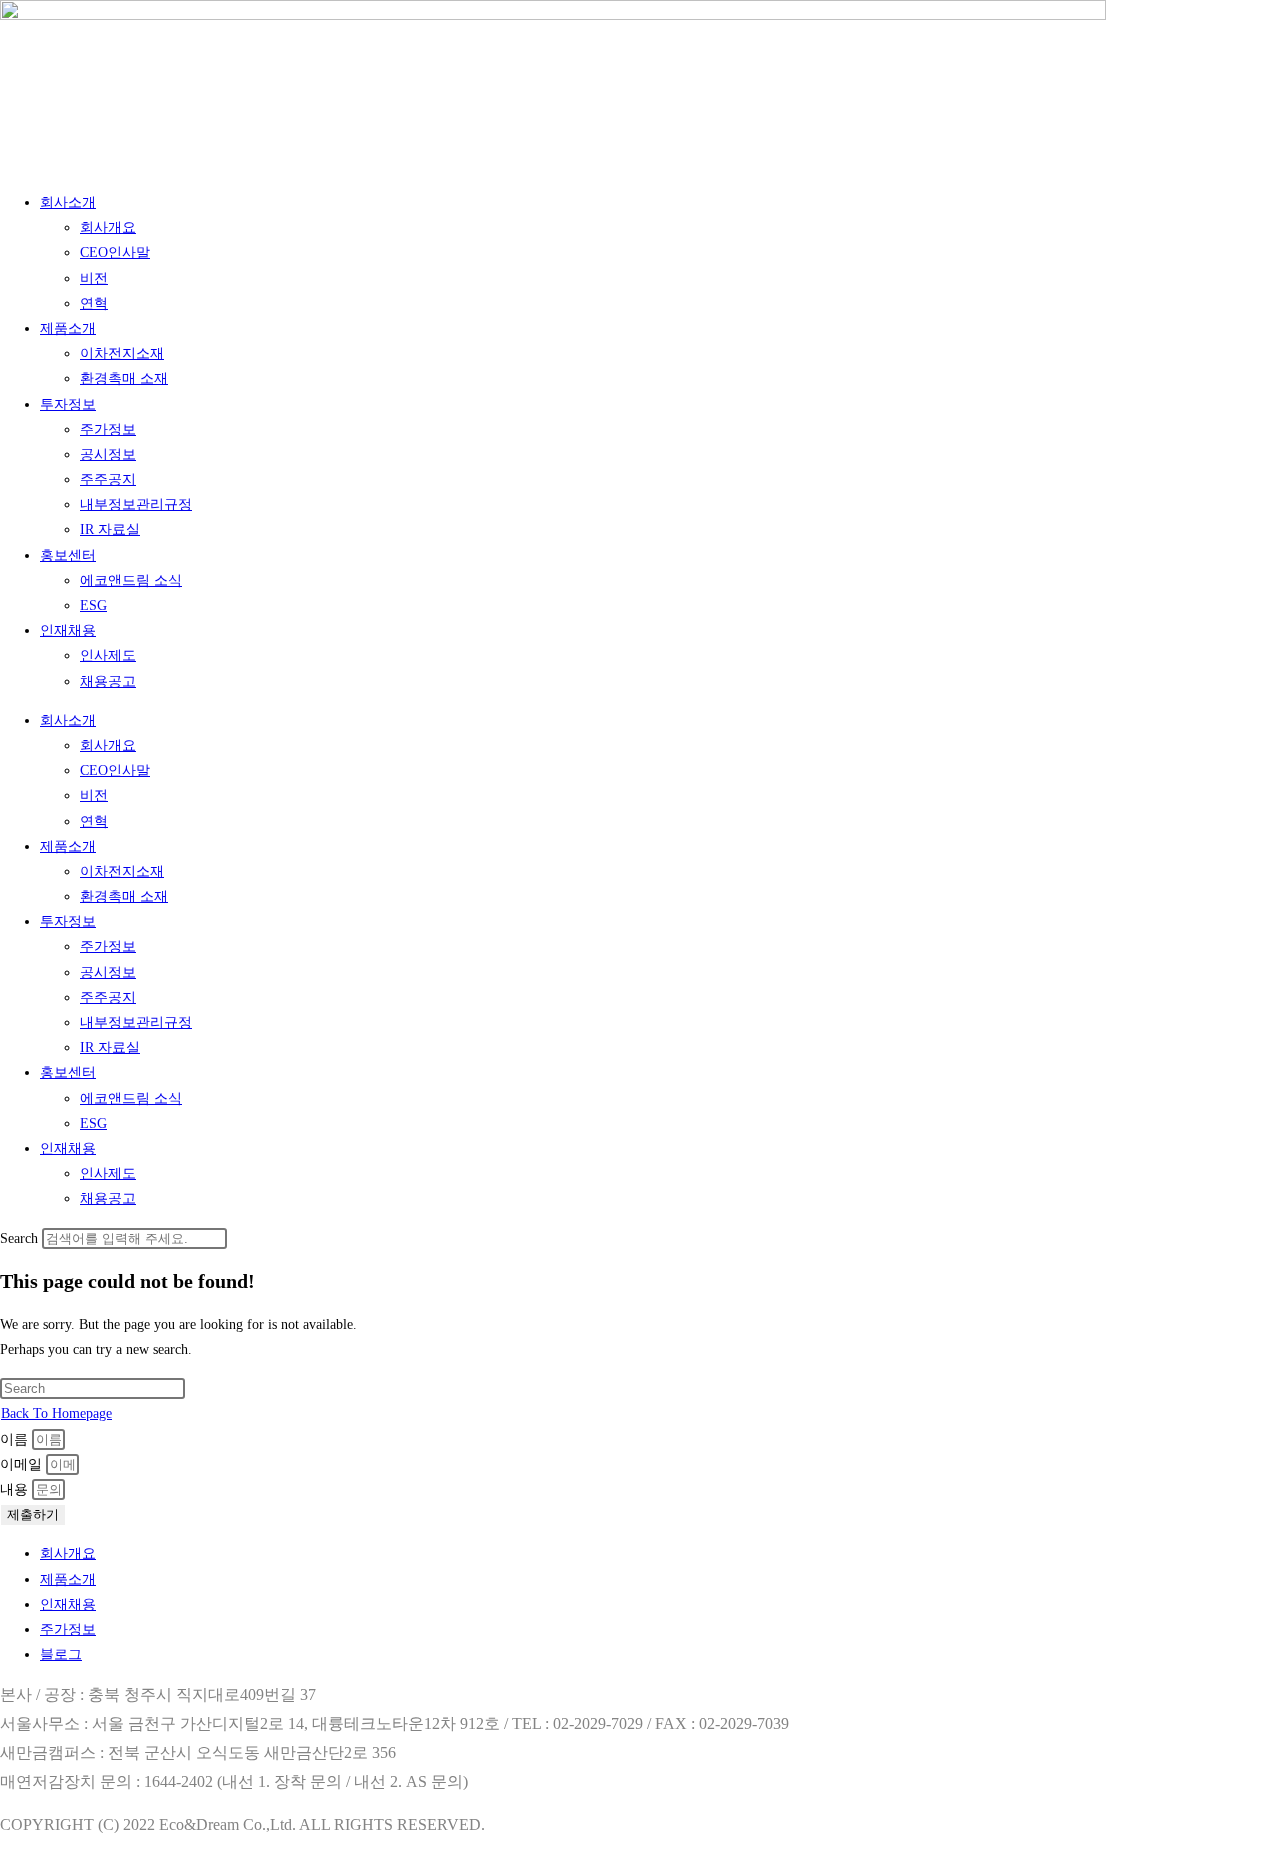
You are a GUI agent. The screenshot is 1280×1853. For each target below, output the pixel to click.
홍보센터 (68, 555)
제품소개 (68, 328)
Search (19, 1238)
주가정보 (108, 429)
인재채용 (68, 630)
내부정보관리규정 (136, 504)
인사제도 (108, 655)
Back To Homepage (56, 1413)
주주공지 (108, 479)
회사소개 (68, 202)
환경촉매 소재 (124, 378)
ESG (93, 605)
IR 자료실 (110, 529)
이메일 (23, 1464)
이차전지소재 (122, 353)
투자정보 (68, 404)
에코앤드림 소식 (131, 580)
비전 (94, 278)
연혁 (94, 303)
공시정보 (108, 454)
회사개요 (108, 227)
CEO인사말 (115, 252)
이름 (16, 1439)
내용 (16, 1489)
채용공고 (108, 681)
